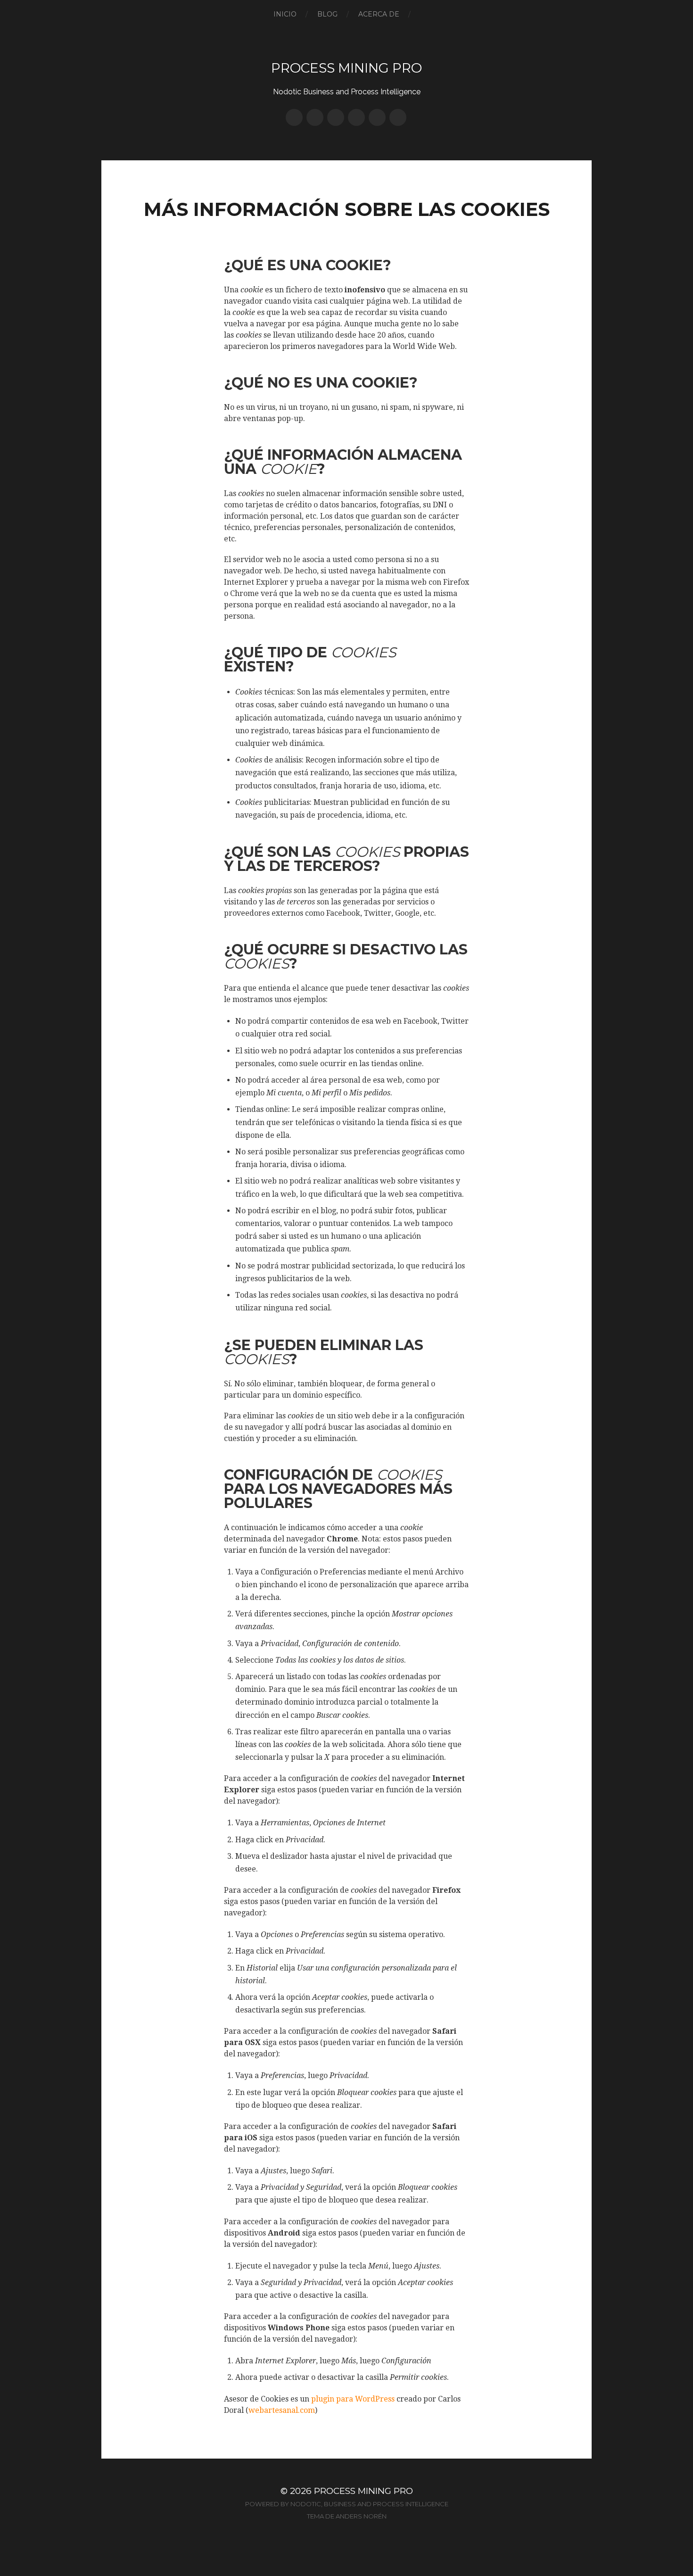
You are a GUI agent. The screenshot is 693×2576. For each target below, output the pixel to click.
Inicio (285, 14)
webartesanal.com (282, 2410)
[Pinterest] (336, 117)
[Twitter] (315, 117)
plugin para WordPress (353, 2399)
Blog (327, 14)
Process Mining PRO (346, 68)
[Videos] (377, 117)
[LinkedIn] (356, 117)
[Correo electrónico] (398, 117)
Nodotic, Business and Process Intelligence (369, 2504)
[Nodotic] (294, 117)
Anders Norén (361, 2516)
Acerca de (379, 14)
